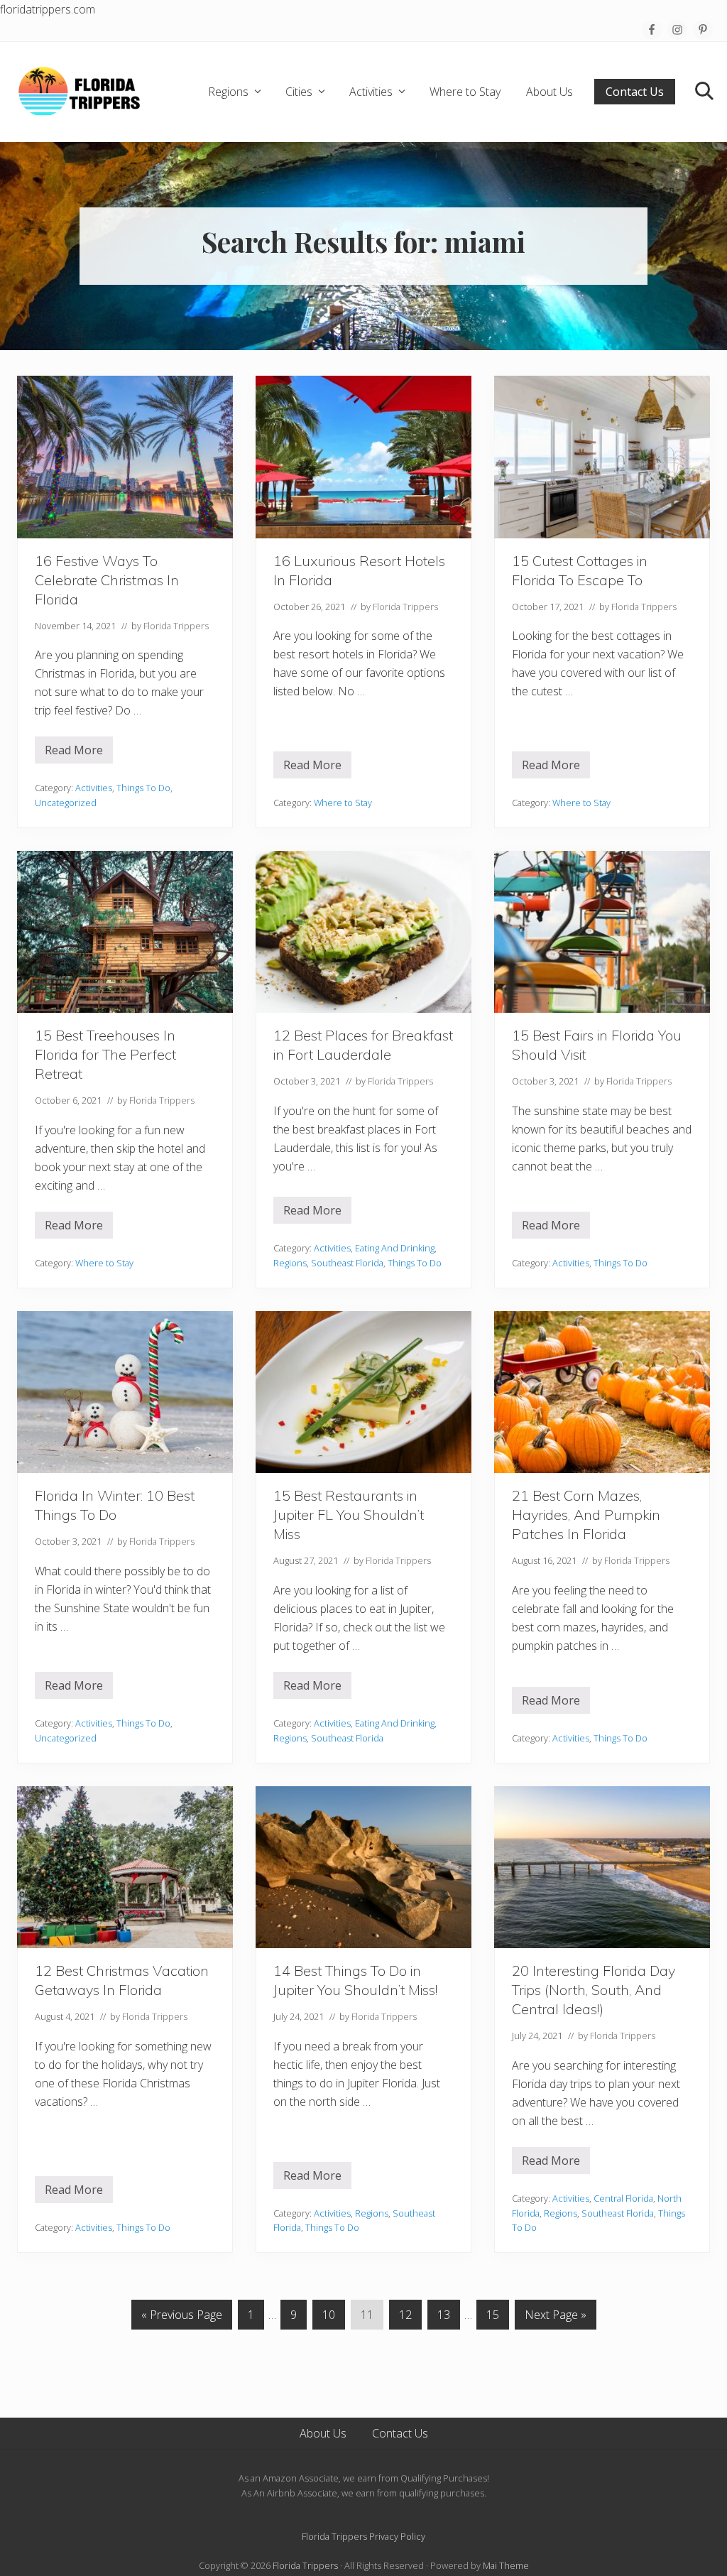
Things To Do (143, 788)
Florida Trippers (305, 2565)
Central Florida (623, 2198)
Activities (94, 788)
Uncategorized (66, 803)
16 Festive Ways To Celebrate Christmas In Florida (107, 580)
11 (367, 2318)
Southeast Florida (347, 1263)
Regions (290, 1263)
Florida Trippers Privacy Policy (363, 2536)
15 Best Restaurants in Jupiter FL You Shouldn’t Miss (349, 1515)
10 (328, 2318)
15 (492, 2318)
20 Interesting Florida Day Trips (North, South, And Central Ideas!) (594, 1990)
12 (405, 2318)
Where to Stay (343, 803)
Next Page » (555, 2318)
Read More (74, 753)
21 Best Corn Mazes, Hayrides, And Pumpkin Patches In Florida (586, 1515)
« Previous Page (182, 2318)
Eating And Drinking (395, 1248)
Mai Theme (506, 2565)
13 (443, 2318)
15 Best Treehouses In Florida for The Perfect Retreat (105, 1054)
